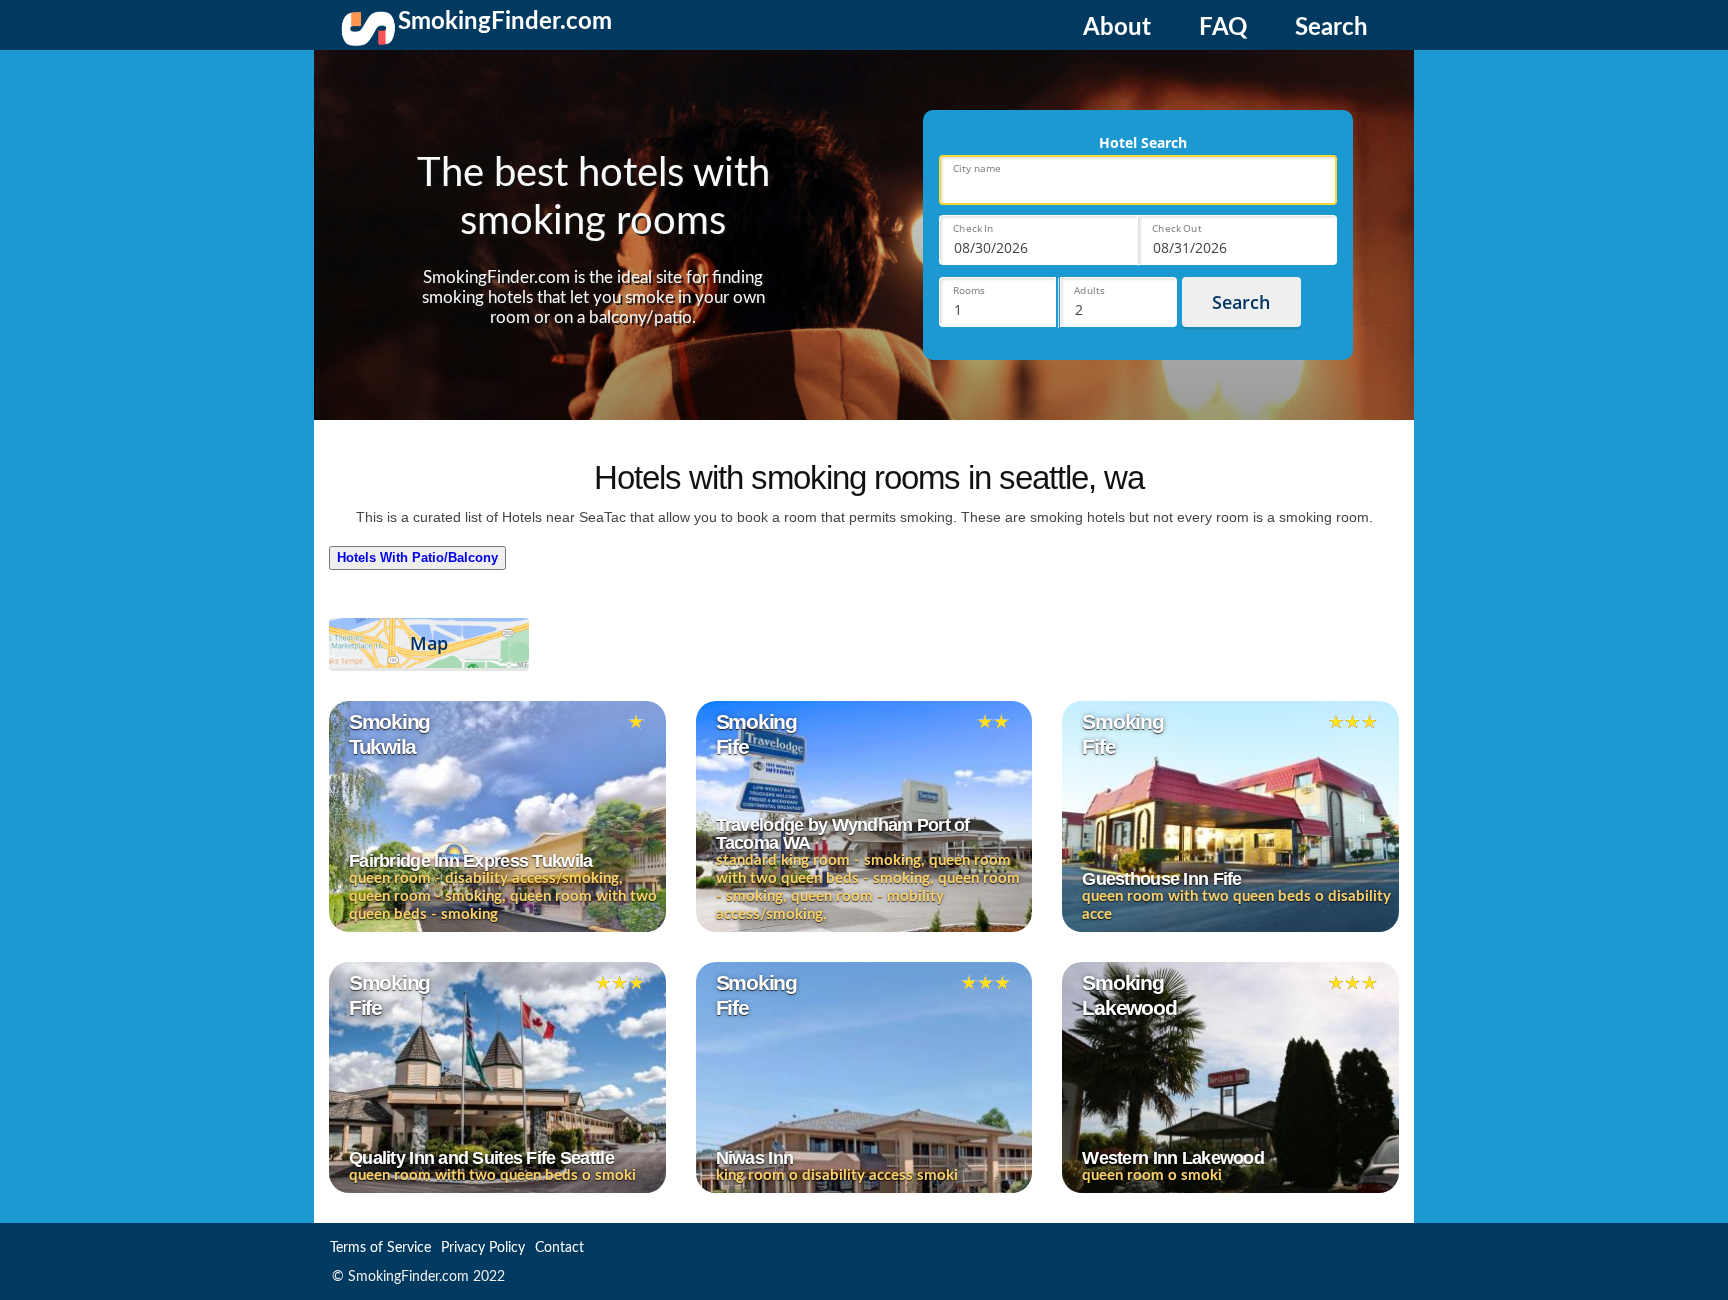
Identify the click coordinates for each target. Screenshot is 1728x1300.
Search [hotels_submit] (1241, 302)
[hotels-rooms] (997, 302)
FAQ (1223, 28)
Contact (559, 1248)
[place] (1138, 180)
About (1117, 28)
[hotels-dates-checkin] (1038, 240)
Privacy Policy (483, 1248)
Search (1331, 28)
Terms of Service (380, 1248)
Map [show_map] (429, 643)
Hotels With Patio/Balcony (417, 557)
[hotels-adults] (1118, 302)
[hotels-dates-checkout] (1237, 240)
